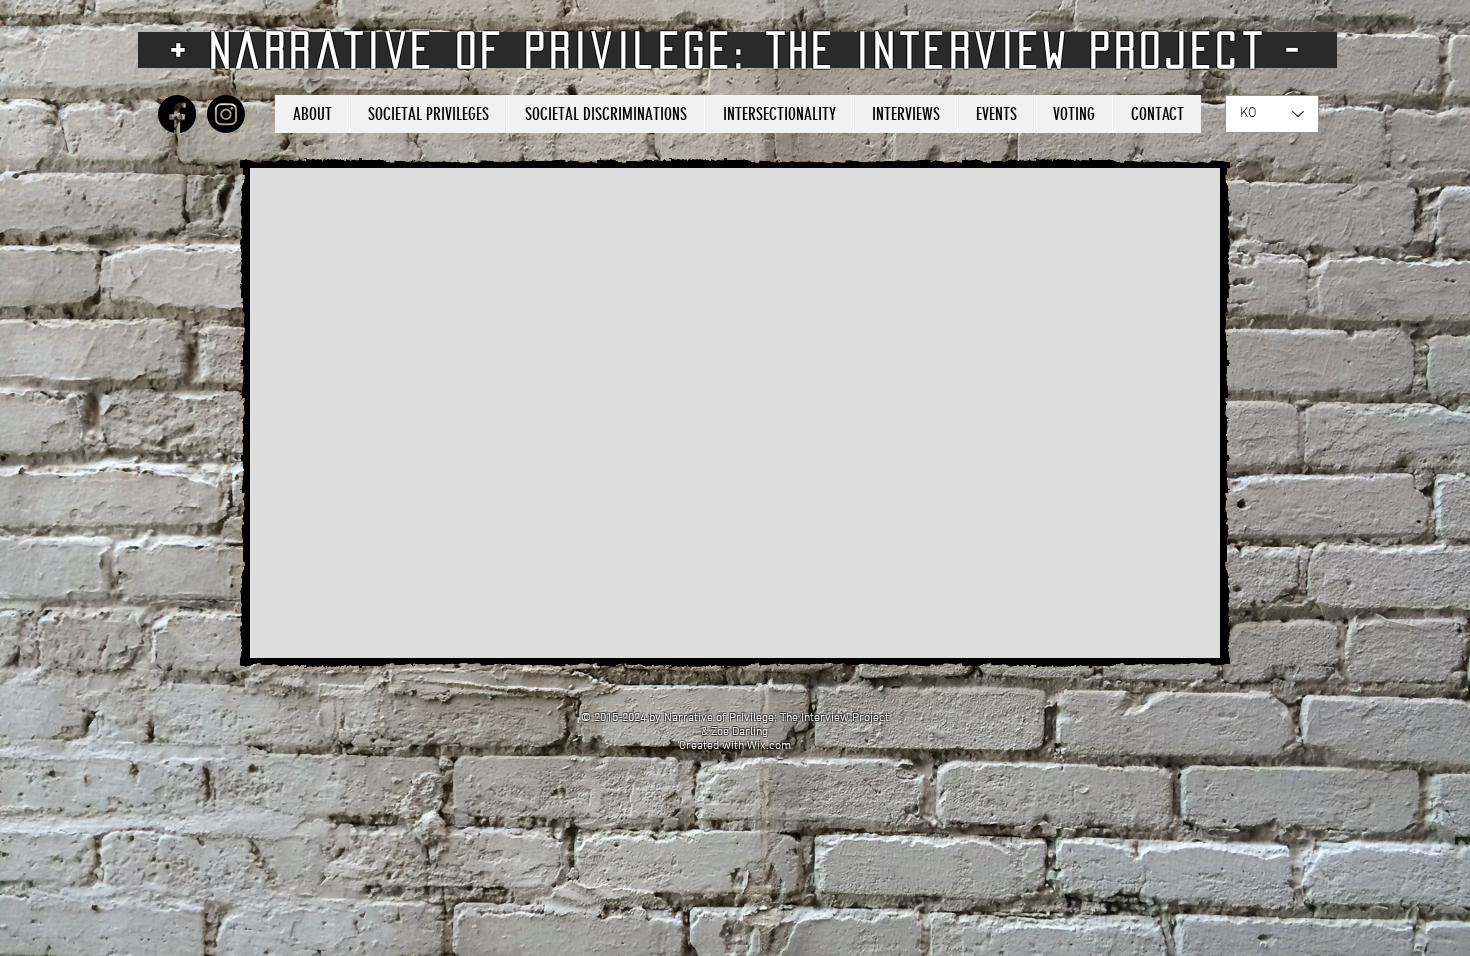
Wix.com (769, 746)
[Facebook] (177, 114)
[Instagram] (226, 114)
